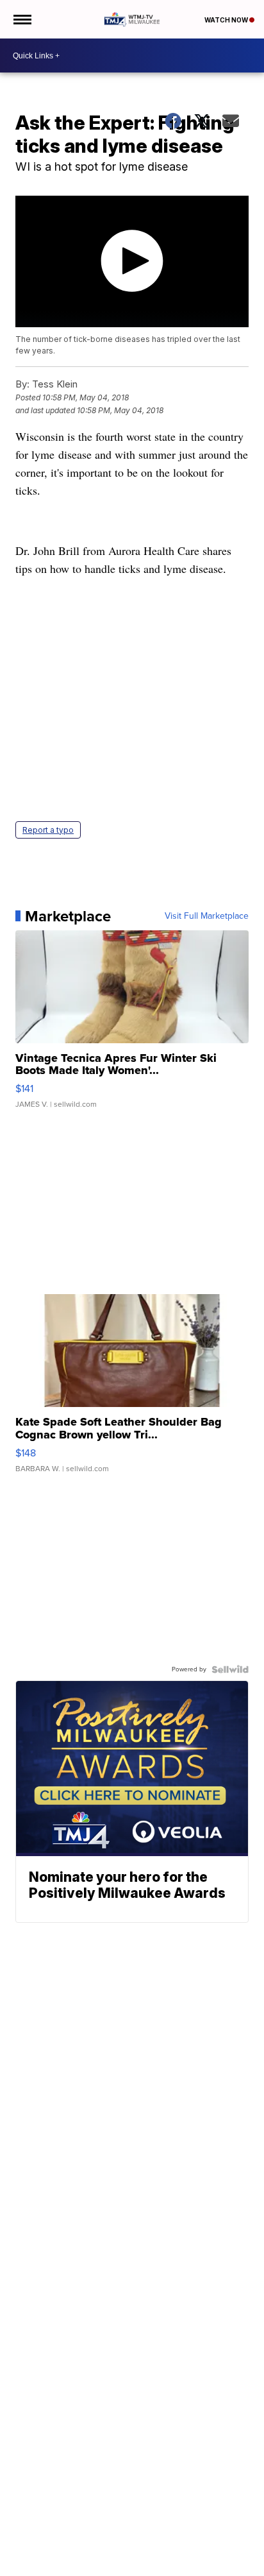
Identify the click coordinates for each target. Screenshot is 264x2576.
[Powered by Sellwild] (230, 1669)
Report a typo (48, 830)
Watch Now (227, 20)
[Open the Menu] (21, 19)
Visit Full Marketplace (207, 916)
